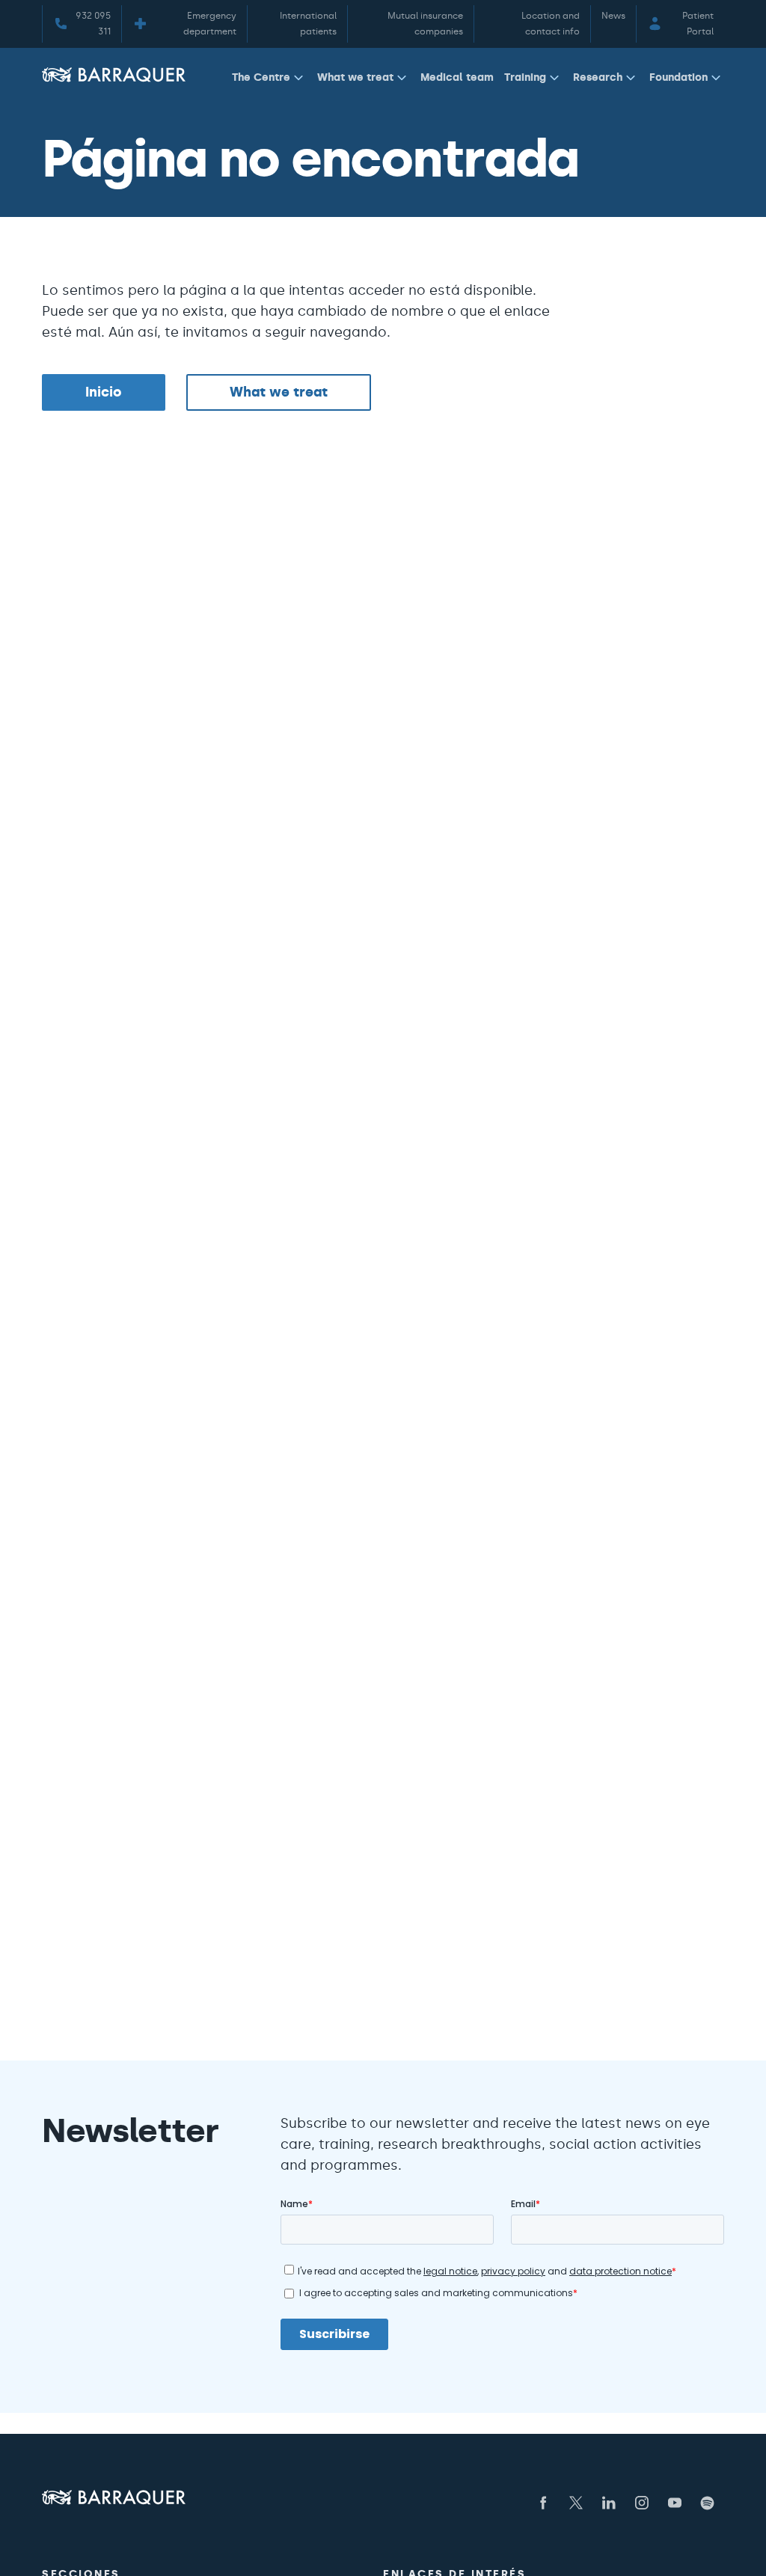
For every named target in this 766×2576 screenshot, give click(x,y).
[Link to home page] (114, 74)
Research (598, 77)
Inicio (104, 392)
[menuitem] (269, 80)
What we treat (355, 77)
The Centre (261, 77)
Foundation (678, 77)
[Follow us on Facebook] (543, 2503)
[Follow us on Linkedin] (609, 2503)
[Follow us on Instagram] (642, 2503)
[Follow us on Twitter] (576, 2503)
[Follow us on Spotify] (708, 2503)
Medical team (457, 77)
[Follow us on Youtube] (675, 2503)
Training (525, 77)
